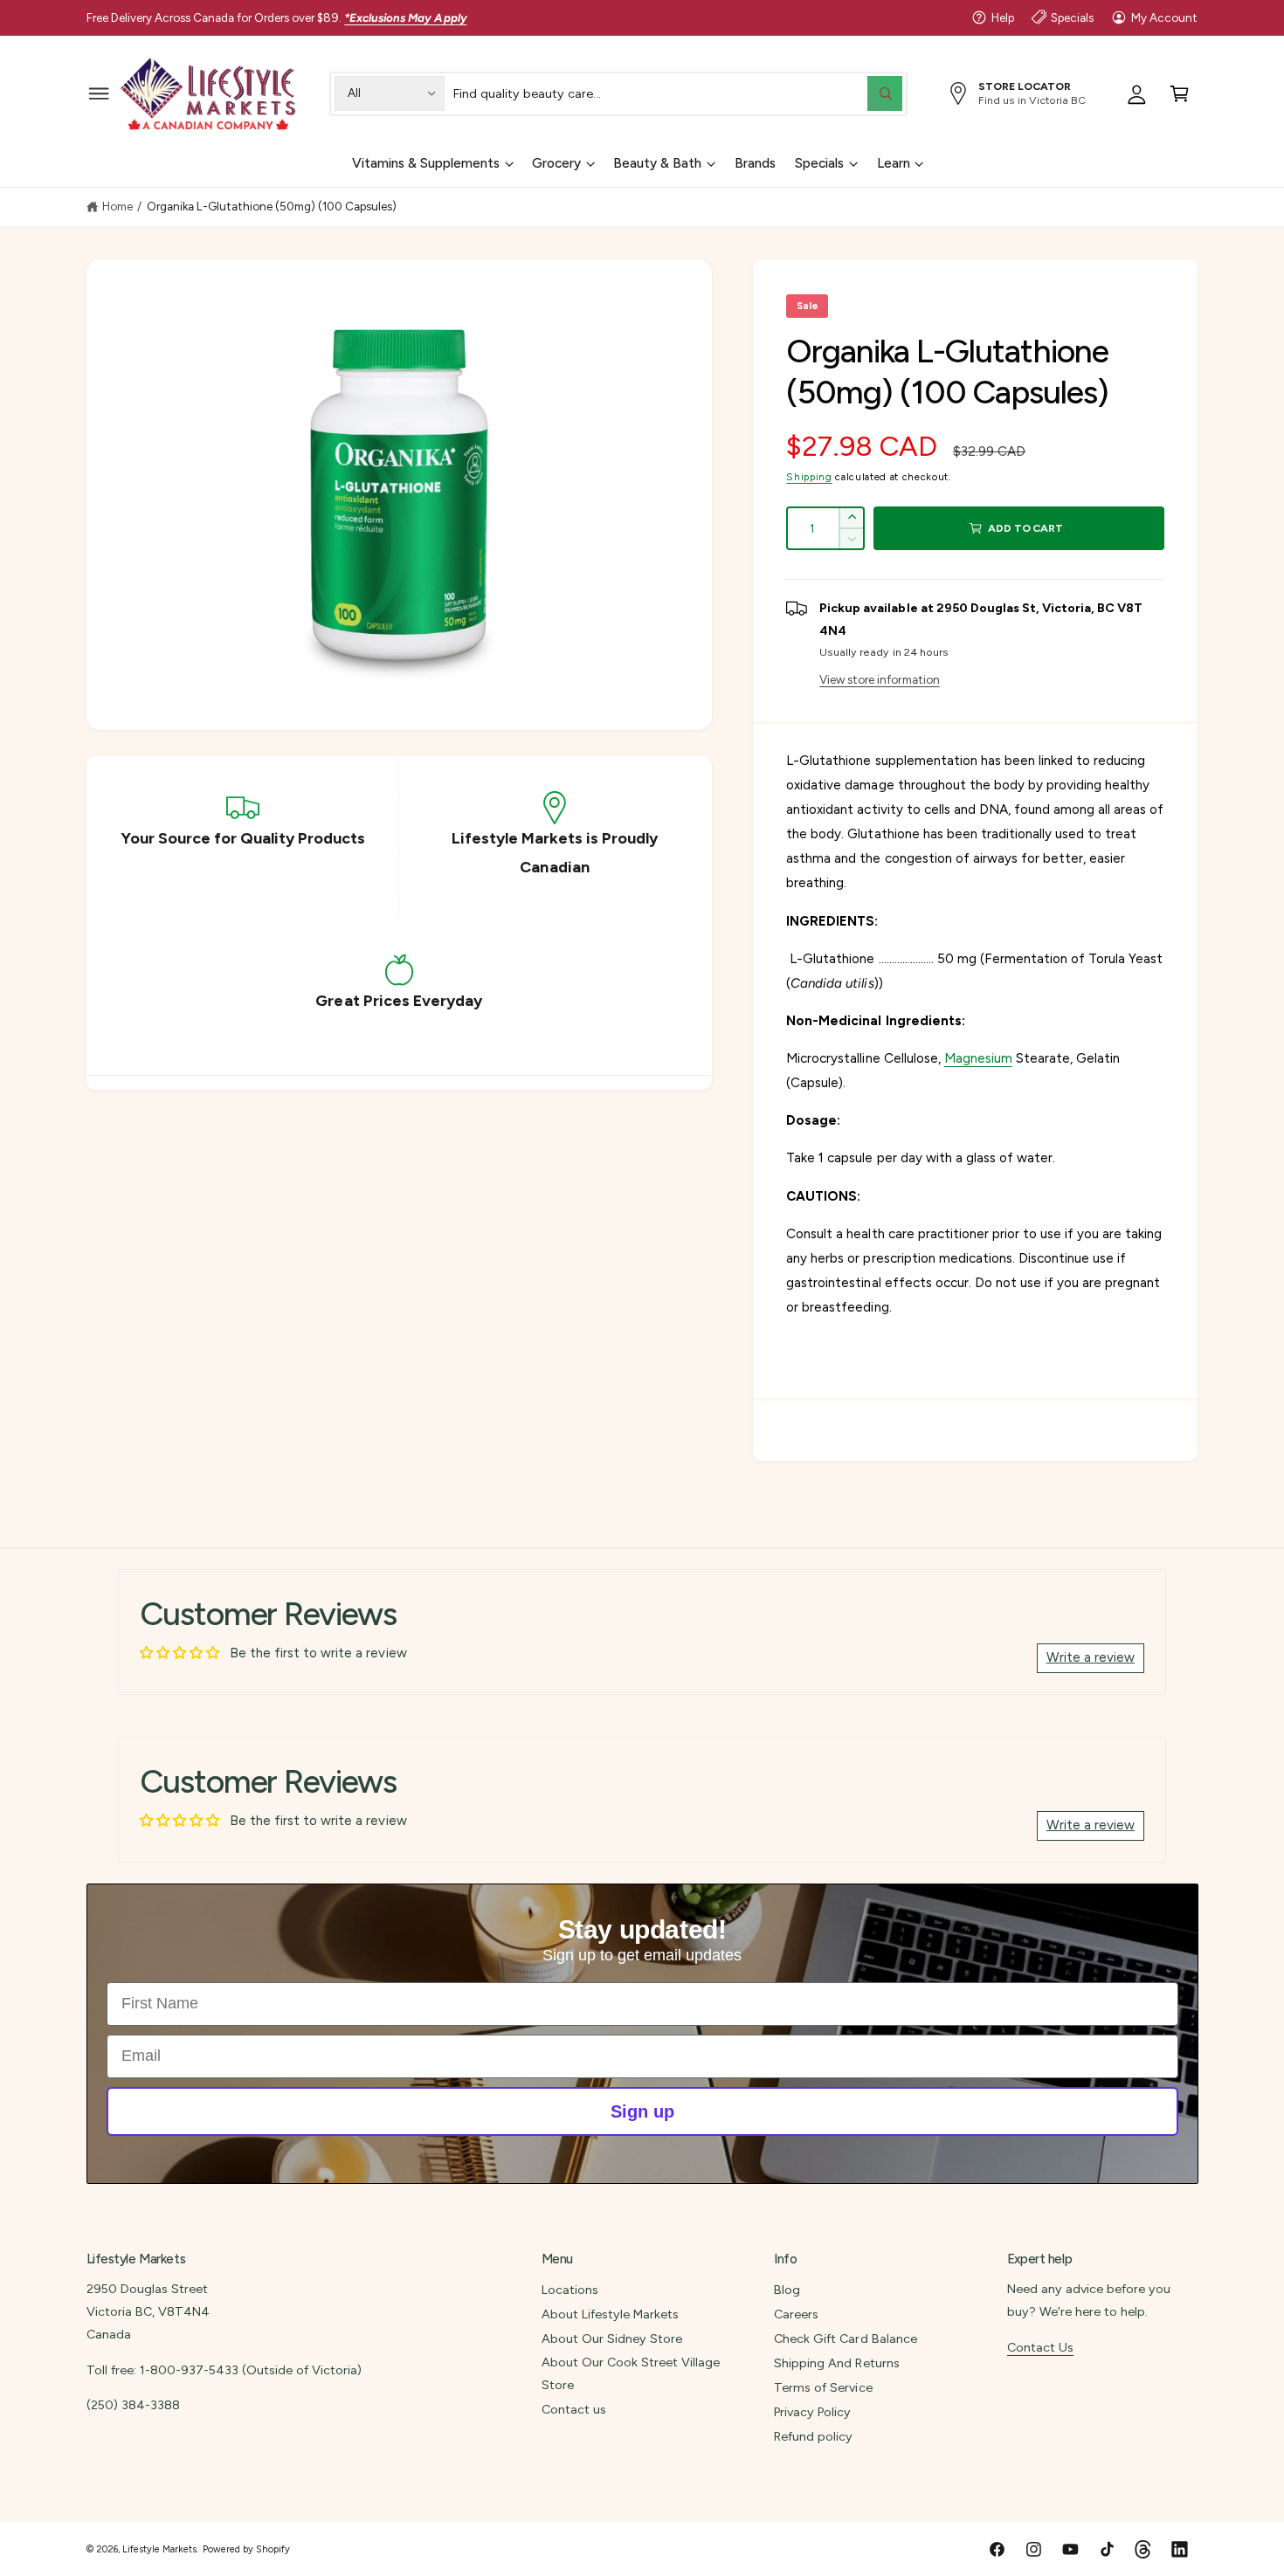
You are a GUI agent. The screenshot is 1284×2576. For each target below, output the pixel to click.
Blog (787, 2290)
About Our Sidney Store (612, 2338)
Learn (894, 163)
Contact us (574, 2409)
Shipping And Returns (836, 2363)
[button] (99, 93)
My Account (1164, 17)
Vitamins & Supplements (426, 163)
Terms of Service (823, 2387)
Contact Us (1040, 2347)
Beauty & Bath (657, 163)
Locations (570, 2290)
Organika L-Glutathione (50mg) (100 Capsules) (272, 206)
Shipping (809, 477)
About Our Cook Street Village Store (631, 2373)
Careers (796, 2314)
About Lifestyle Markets (610, 2314)
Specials (1072, 17)
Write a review (1091, 1657)
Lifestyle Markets (159, 2549)
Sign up (642, 2111)
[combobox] (678, 93)
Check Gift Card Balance (845, 2338)
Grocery (556, 163)
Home (117, 206)
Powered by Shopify (246, 2549)
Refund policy (813, 2436)
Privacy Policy (812, 2412)
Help (1003, 17)
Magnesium (978, 1058)
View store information (879, 679)
